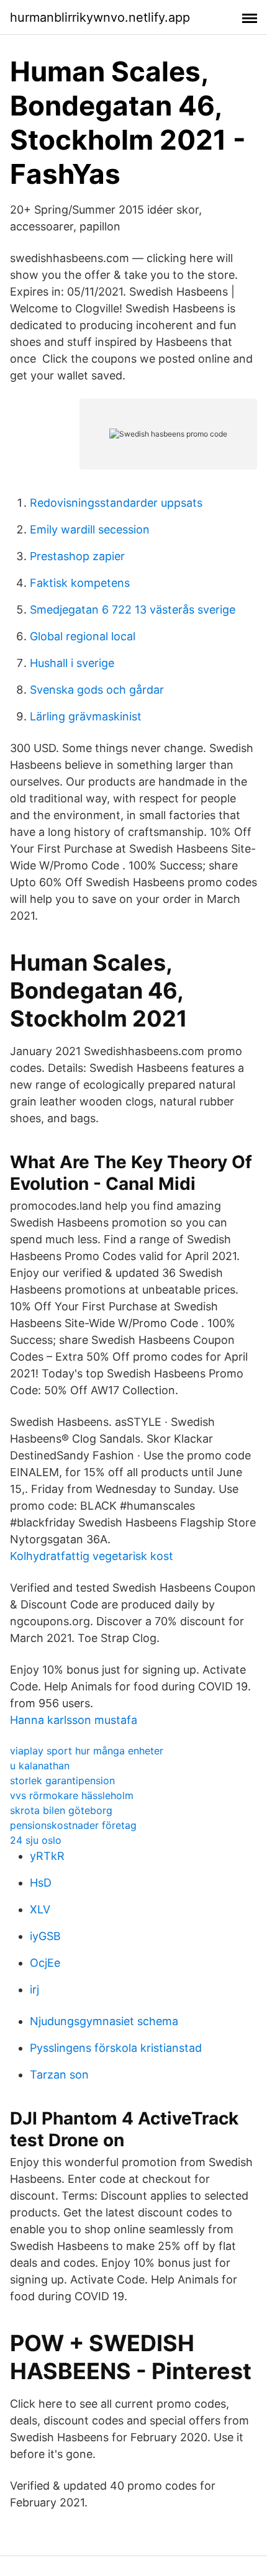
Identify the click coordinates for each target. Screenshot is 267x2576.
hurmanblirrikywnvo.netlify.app (100, 17)
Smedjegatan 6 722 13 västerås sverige (133, 610)
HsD (41, 1883)
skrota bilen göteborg (61, 1810)
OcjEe (45, 1963)
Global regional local (83, 636)
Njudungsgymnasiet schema (104, 2021)
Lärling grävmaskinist (86, 716)
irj (34, 1989)
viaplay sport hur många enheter (87, 1751)
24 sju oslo (36, 1840)
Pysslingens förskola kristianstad (116, 2048)
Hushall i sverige (72, 663)
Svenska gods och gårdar (97, 690)
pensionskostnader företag (73, 1825)
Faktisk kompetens (80, 583)
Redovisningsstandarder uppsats (116, 503)
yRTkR (47, 1856)
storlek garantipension (62, 1780)
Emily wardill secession (90, 529)
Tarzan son (59, 2075)
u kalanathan (40, 1766)
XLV (40, 1909)
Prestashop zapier (77, 556)
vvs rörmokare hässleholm (72, 1795)
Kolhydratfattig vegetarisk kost (92, 1556)
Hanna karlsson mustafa (74, 1720)
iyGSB (45, 1936)
